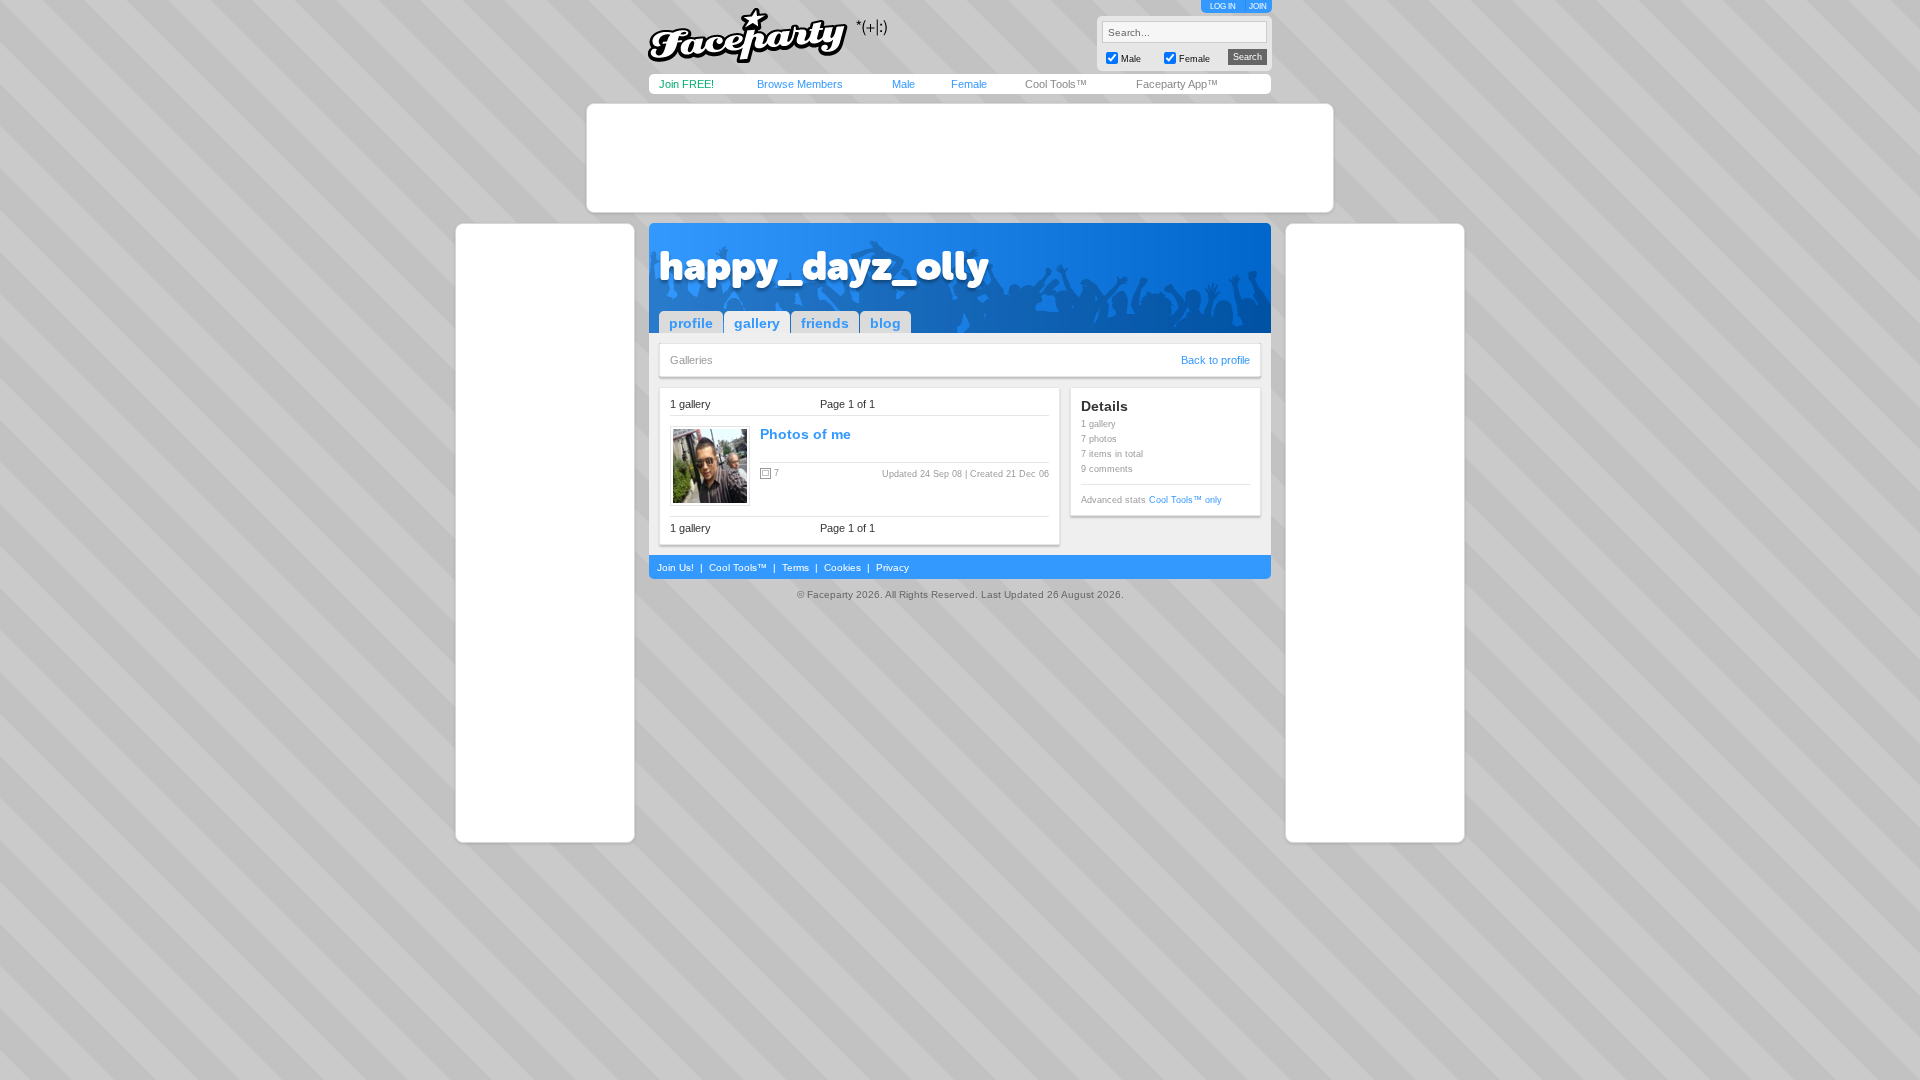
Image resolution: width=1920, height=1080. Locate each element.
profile (691, 323)
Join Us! (675, 567)
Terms (795, 567)
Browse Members (800, 84)
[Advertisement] (960, 158)
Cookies (842, 567)
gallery (757, 323)
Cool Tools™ (1056, 84)
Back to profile (1215, 360)
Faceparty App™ (1177, 84)
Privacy (892, 567)
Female (969, 84)
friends (825, 323)
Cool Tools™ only (1185, 500)
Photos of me (805, 434)
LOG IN (1223, 6)
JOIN (1258, 6)
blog (885, 323)
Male (903, 84)
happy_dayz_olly (824, 266)
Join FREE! (686, 84)
